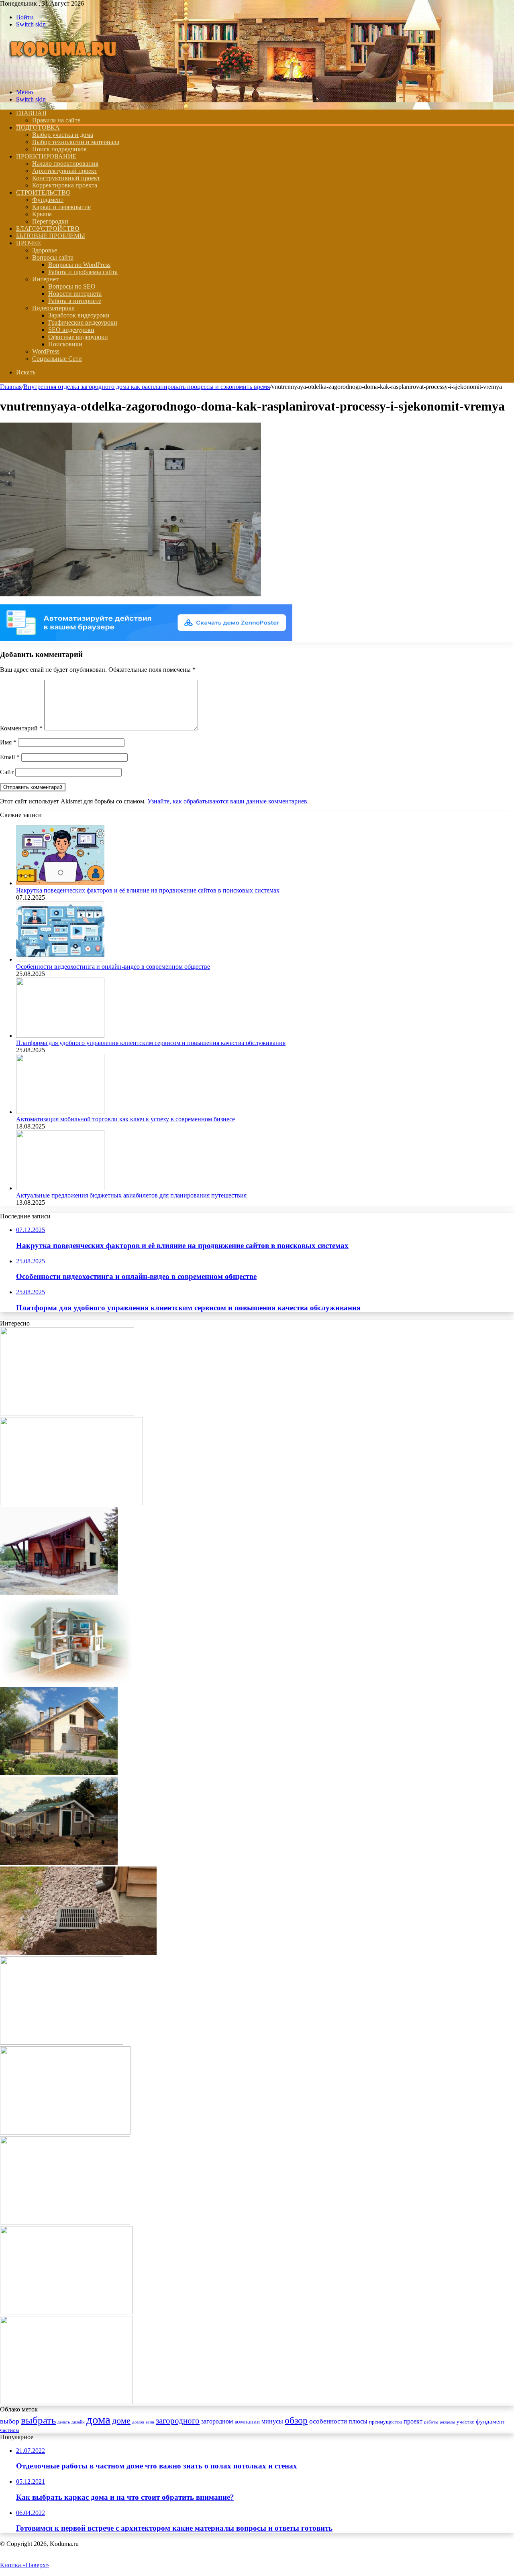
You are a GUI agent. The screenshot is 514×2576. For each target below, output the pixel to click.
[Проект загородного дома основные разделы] (67, 1413)
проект (413, 2421)
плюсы (358, 2421)
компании (247, 2421)
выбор (10, 2421)
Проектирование (46, 156)
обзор (296, 2420)
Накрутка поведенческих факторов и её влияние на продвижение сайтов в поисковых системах (148, 890)
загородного (178, 2421)
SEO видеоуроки (71, 330)
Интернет (45, 279)
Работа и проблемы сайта (83, 272)
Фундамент (48, 200)
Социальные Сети (57, 359)
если (150, 2422)
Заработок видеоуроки (79, 315)
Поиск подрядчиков (59, 149)
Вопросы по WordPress (79, 265)
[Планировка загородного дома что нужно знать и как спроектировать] (65, 2132)
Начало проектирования (65, 164)
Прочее (29, 243)
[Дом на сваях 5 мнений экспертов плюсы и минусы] (71, 1503)
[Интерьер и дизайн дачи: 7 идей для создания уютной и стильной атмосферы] (65, 2222)
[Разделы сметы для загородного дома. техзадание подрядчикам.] (59, 1593)
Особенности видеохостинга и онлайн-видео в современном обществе (113, 967)
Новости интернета (75, 294)
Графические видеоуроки (83, 322)
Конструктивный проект (66, 178)
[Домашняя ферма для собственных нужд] (59, 1863)
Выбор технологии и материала (76, 142)
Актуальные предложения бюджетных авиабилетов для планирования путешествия (131, 1195)
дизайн (78, 2422)
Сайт (7, 772)
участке (465, 2422)
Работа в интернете (75, 301)
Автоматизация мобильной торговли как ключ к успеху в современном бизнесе (125, 1119)
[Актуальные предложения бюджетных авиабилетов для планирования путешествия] (60, 1188)
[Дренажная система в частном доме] (78, 1953)
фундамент (491, 2421)
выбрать (38, 2420)
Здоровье (45, 250)
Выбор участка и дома (63, 135)
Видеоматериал (53, 308)
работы (431, 2422)
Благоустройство (48, 229)
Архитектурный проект (65, 171)
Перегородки (50, 221)
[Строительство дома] (65, 78)
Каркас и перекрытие (61, 207)
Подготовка (38, 127)
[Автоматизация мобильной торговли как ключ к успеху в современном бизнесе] (60, 1112)
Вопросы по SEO (72, 286)
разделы (447, 2422)
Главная (11, 387)
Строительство (43, 192)
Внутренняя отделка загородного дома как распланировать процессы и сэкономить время (147, 387)
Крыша (42, 214)
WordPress (46, 351)
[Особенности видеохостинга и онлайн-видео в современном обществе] (60, 959)
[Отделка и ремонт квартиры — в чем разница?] (66, 2312)
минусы (272, 2421)
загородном (217, 2421)
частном (9, 2430)
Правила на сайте (56, 120)
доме (121, 2420)
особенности (328, 2421)
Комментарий (21, 728)
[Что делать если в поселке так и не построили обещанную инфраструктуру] (62, 2042)
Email (10, 757)
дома (98, 2419)
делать (64, 2422)
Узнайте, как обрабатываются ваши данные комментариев (227, 801)
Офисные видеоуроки (78, 337)
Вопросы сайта (53, 257)
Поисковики (65, 344)
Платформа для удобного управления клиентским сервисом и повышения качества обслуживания (151, 1043)
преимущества (385, 2422)
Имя (8, 742)
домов (138, 2422)
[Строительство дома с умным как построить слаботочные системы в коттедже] (66, 2402)
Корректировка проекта (65, 185)
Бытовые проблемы (51, 236)
